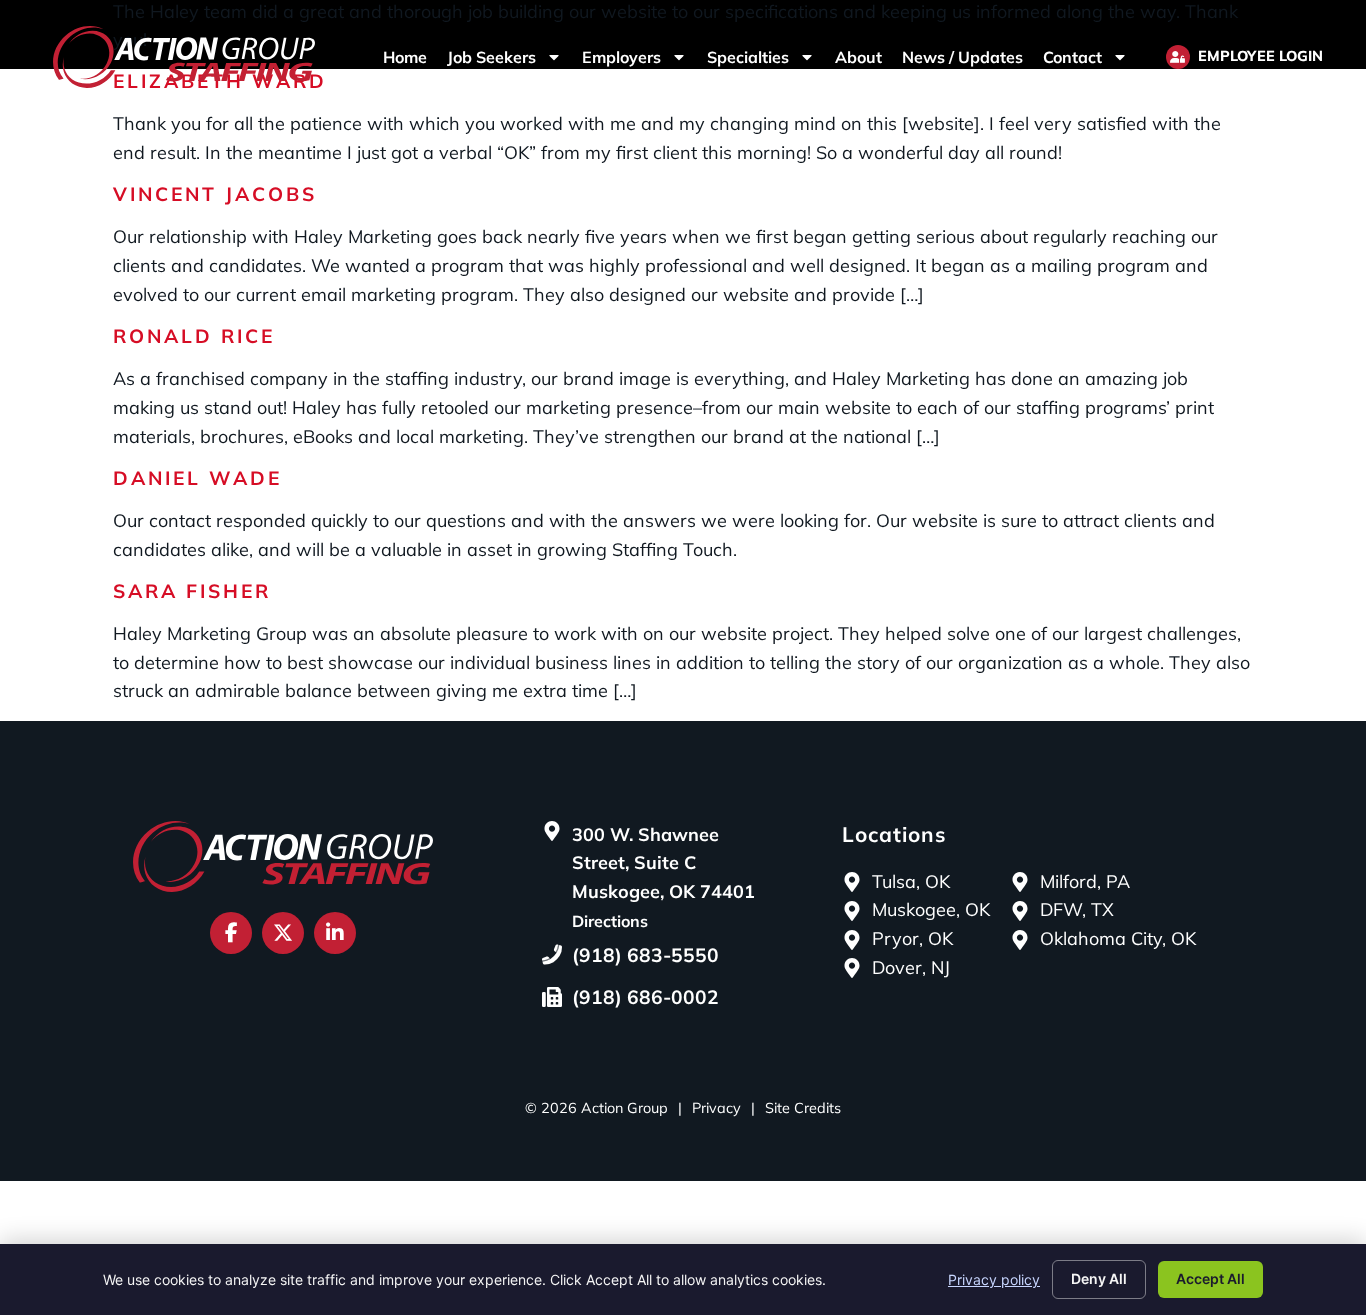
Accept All (1210, 1278)
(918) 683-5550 (645, 955)
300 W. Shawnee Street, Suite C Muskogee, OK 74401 (663, 863)
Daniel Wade (197, 478)
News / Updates (962, 57)
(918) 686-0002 (645, 997)
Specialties (748, 57)
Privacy (716, 1108)
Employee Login (1260, 56)
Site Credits (803, 1108)
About (858, 57)
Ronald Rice (194, 336)
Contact (1072, 57)
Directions (610, 921)
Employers (621, 57)
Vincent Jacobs (215, 194)
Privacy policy (994, 1279)
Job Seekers (491, 57)
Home (405, 57)
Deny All (1099, 1278)
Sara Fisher (192, 591)
